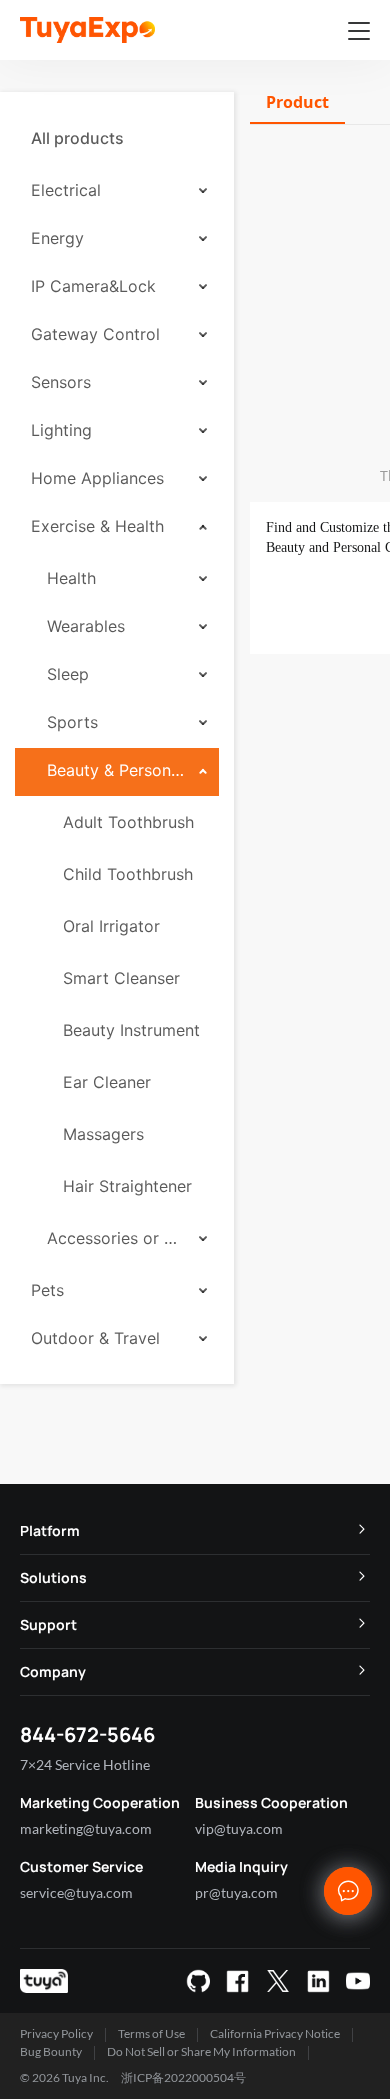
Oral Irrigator (111, 926)
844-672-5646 (87, 1734)
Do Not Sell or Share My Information (201, 2051)
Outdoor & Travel (95, 1338)
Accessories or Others (116, 1238)
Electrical (66, 190)
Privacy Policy (56, 2033)
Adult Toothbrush (128, 822)
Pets (47, 1290)
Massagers (103, 1134)
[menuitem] (117, 138)
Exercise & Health (97, 526)
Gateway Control (95, 334)
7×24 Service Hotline (85, 1764)
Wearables (86, 626)
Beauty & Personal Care (116, 770)
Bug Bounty (51, 2051)
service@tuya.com (76, 1892)
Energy (57, 238)
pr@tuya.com (236, 1892)
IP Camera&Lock (93, 286)
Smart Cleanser (121, 978)
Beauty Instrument (131, 1030)
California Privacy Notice (275, 2033)
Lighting (61, 430)
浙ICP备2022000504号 (183, 2077)
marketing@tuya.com (86, 1828)
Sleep (68, 674)
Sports (72, 722)
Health (71, 578)
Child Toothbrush (128, 874)
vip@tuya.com (239, 1828)
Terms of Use (151, 2033)
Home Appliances (97, 478)
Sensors (61, 382)
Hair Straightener (127, 1186)
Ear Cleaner (107, 1082)
